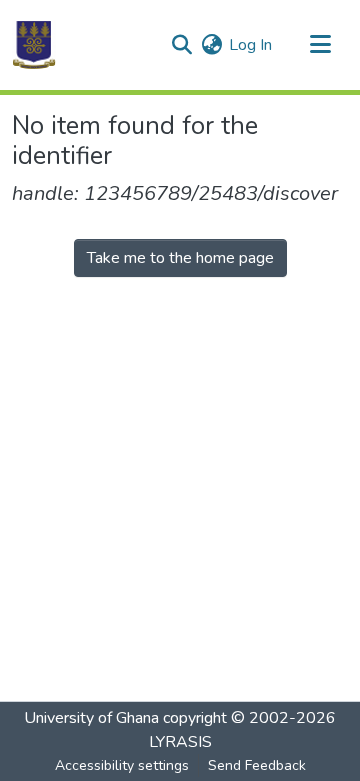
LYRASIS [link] (180, 742)
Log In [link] (250, 45)
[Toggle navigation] (320, 45)
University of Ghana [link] (91, 718)
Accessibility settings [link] (122, 765)
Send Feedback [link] (257, 765)
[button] (34, 45)
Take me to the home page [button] (180, 258)
